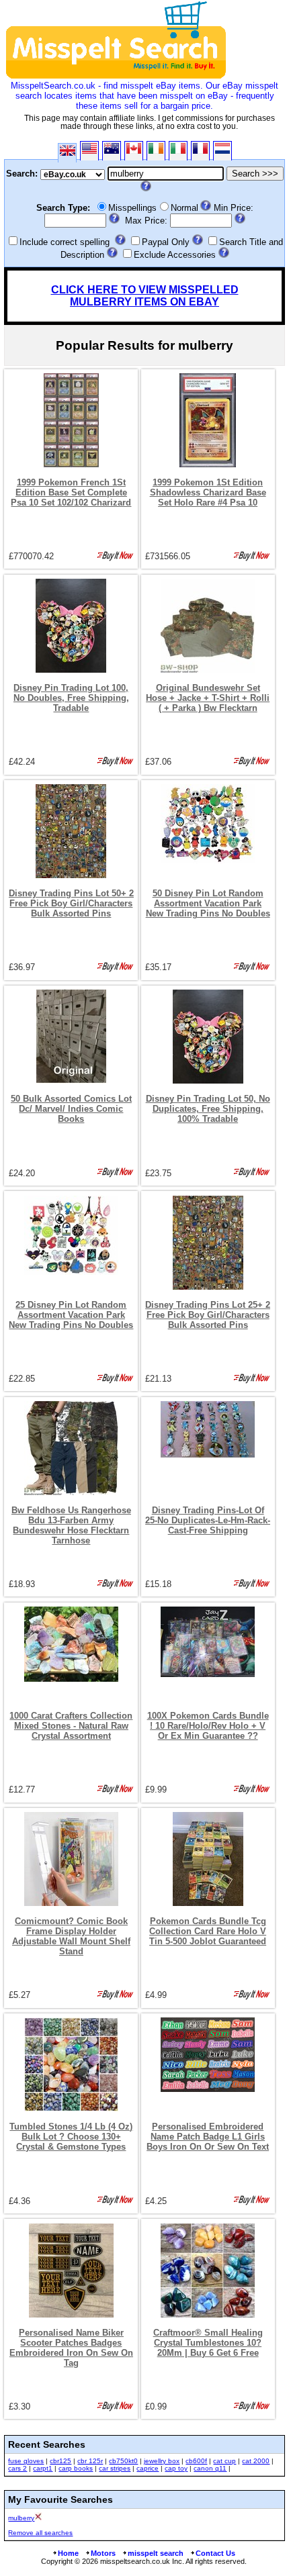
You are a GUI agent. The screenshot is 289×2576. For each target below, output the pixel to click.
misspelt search (156, 2553)
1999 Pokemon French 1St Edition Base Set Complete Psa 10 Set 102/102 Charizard (71, 492)
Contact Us (215, 2553)
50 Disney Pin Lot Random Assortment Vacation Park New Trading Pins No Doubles (208, 903)
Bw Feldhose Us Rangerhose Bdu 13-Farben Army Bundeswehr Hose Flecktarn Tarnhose (71, 1525)
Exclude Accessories (175, 255)
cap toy (176, 2468)
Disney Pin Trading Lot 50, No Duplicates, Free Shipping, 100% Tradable (208, 1109)
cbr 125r (90, 2461)
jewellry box (162, 2461)
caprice (148, 2468)
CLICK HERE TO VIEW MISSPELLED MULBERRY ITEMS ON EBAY (145, 296)
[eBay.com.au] (112, 151)
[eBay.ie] (156, 151)
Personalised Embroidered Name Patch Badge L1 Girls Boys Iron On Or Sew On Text (208, 2137)
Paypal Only (166, 242)
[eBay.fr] (200, 151)
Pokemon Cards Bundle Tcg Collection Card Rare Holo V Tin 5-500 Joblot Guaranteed (208, 1931)
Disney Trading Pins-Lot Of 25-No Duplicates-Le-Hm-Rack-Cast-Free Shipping (208, 1520)
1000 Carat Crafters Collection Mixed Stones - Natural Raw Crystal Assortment (71, 1726)
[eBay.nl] (222, 151)
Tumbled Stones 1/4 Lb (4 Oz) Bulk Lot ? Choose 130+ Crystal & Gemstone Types (71, 2137)
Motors (103, 2553)
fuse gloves (26, 2461)
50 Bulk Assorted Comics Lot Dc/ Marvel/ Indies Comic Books (71, 1109)
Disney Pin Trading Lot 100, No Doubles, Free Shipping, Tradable (71, 698)
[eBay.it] (178, 151)
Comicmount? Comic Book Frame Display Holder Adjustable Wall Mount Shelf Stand (71, 1936)
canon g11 (210, 2468)
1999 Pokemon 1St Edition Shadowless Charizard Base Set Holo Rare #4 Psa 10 (208, 492)
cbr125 (60, 2461)
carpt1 (43, 2468)
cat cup (224, 2461)
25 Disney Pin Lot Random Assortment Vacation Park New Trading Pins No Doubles (71, 1315)
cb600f (196, 2461)
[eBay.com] (89, 151)
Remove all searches (40, 2533)
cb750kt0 (123, 2461)
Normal (184, 208)
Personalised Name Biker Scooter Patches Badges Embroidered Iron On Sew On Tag (71, 2348)
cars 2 (17, 2468)
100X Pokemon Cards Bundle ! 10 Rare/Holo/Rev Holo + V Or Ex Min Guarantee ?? (208, 1726)
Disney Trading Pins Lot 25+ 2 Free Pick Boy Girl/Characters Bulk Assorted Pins (208, 1315)
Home (68, 2553)
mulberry (21, 2518)
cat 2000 (256, 2461)
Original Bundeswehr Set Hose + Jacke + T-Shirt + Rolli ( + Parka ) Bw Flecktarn (208, 698)
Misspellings (132, 208)
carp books (76, 2468)
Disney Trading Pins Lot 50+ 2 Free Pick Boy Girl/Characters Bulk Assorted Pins (71, 903)
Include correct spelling (65, 242)
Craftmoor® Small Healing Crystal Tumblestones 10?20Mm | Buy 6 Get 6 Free (208, 2343)
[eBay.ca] (134, 151)
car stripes (115, 2468)
